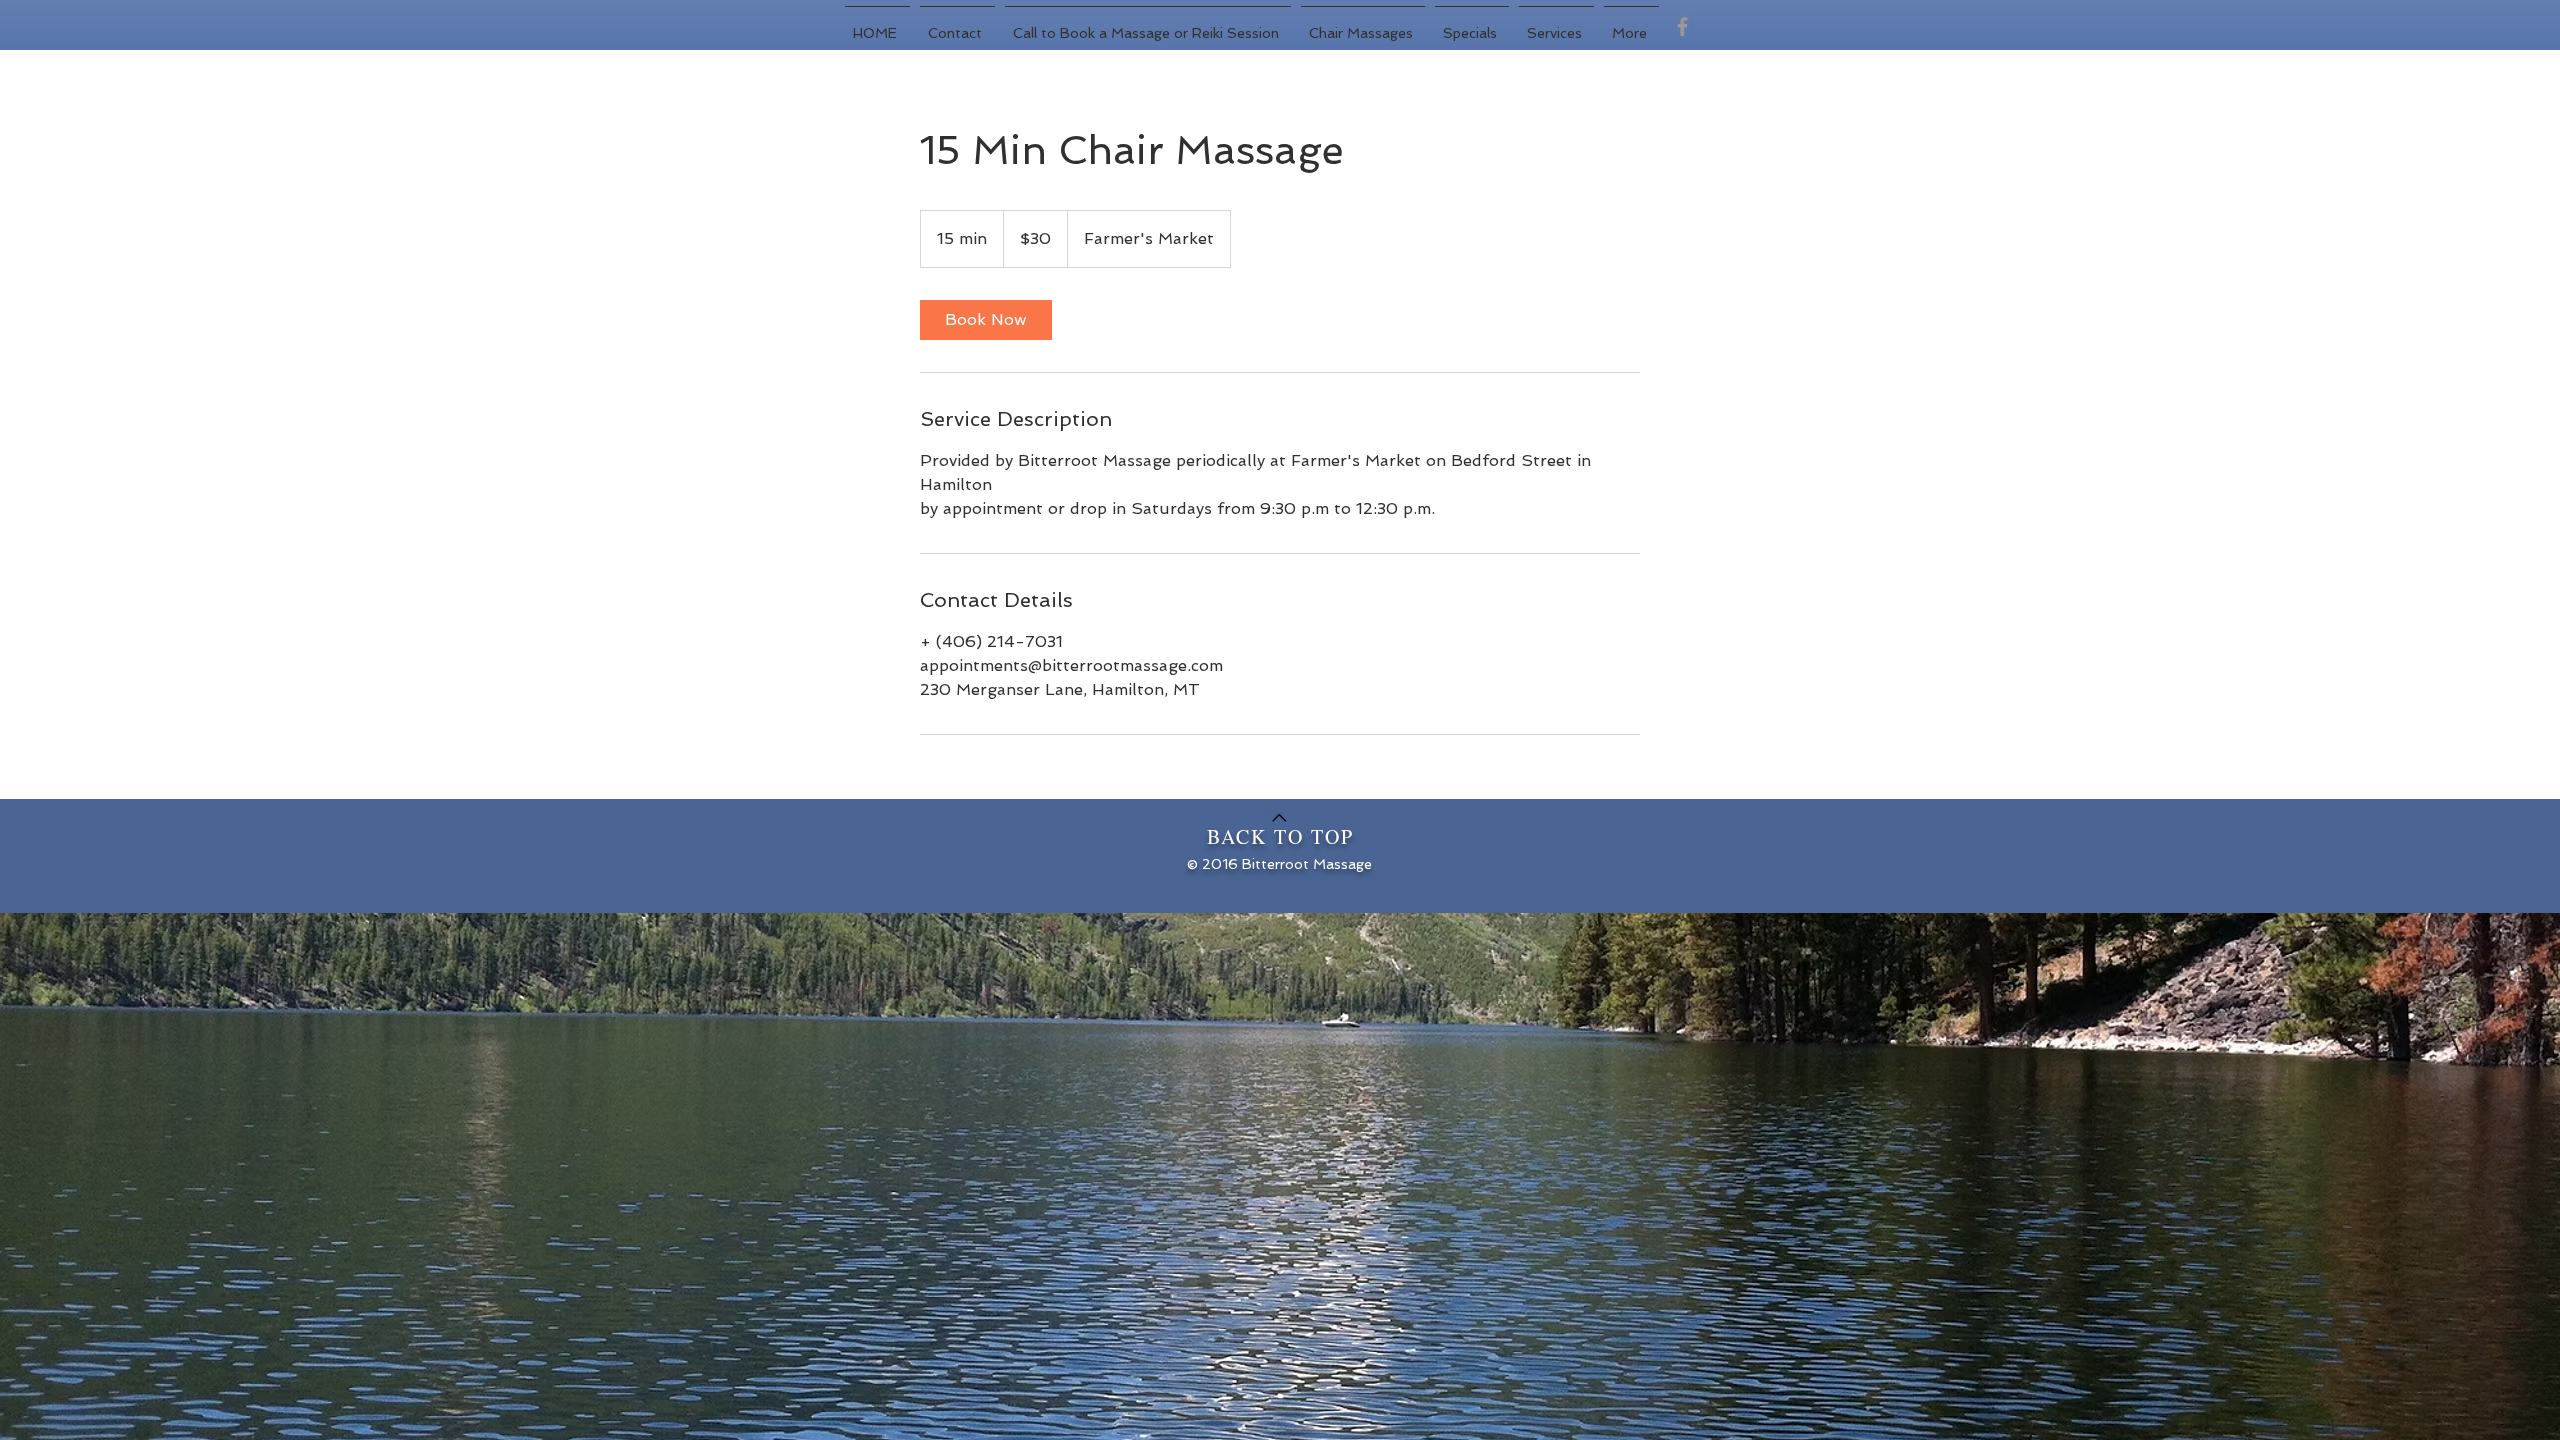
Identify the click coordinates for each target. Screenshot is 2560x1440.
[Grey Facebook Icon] (1682, 26)
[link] (986, 320)
